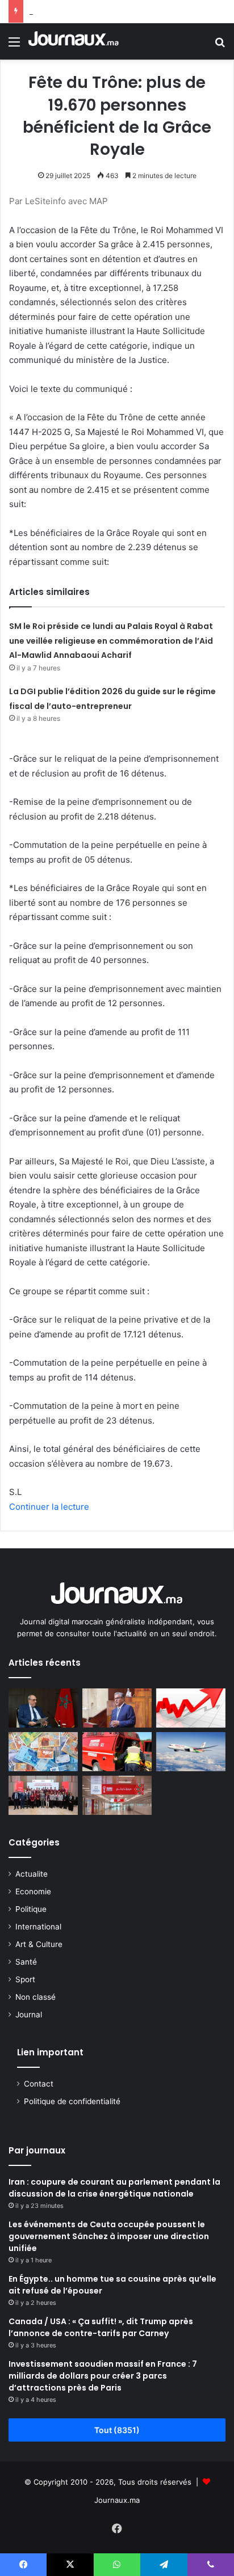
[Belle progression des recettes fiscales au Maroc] (191, 1708)
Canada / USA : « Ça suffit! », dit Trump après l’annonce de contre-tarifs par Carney (101, 2327)
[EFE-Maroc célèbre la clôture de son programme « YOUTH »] (43, 1795)
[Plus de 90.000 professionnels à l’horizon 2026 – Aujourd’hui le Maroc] (117, 1708)
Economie (33, 1891)
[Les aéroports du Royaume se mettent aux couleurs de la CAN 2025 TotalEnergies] (117, 1795)
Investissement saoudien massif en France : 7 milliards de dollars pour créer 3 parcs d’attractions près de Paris (103, 2376)
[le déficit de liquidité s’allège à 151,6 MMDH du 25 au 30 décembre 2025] (43, 1752)
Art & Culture (39, 1944)
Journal (29, 2015)
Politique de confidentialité (72, 2101)
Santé (26, 1962)
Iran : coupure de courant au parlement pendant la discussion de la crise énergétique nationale (114, 2188)
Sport (25, 1979)
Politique (31, 1909)
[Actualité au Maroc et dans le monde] (74, 41)
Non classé (35, 1997)
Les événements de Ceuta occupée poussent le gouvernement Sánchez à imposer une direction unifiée (109, 2236)
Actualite (32, 1874)
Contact (39, 2084)
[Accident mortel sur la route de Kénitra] (117, 1752)
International (38, 1927)
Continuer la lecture (49, 1507)
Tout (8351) (117, 2430)
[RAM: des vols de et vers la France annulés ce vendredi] (191, 1752)
